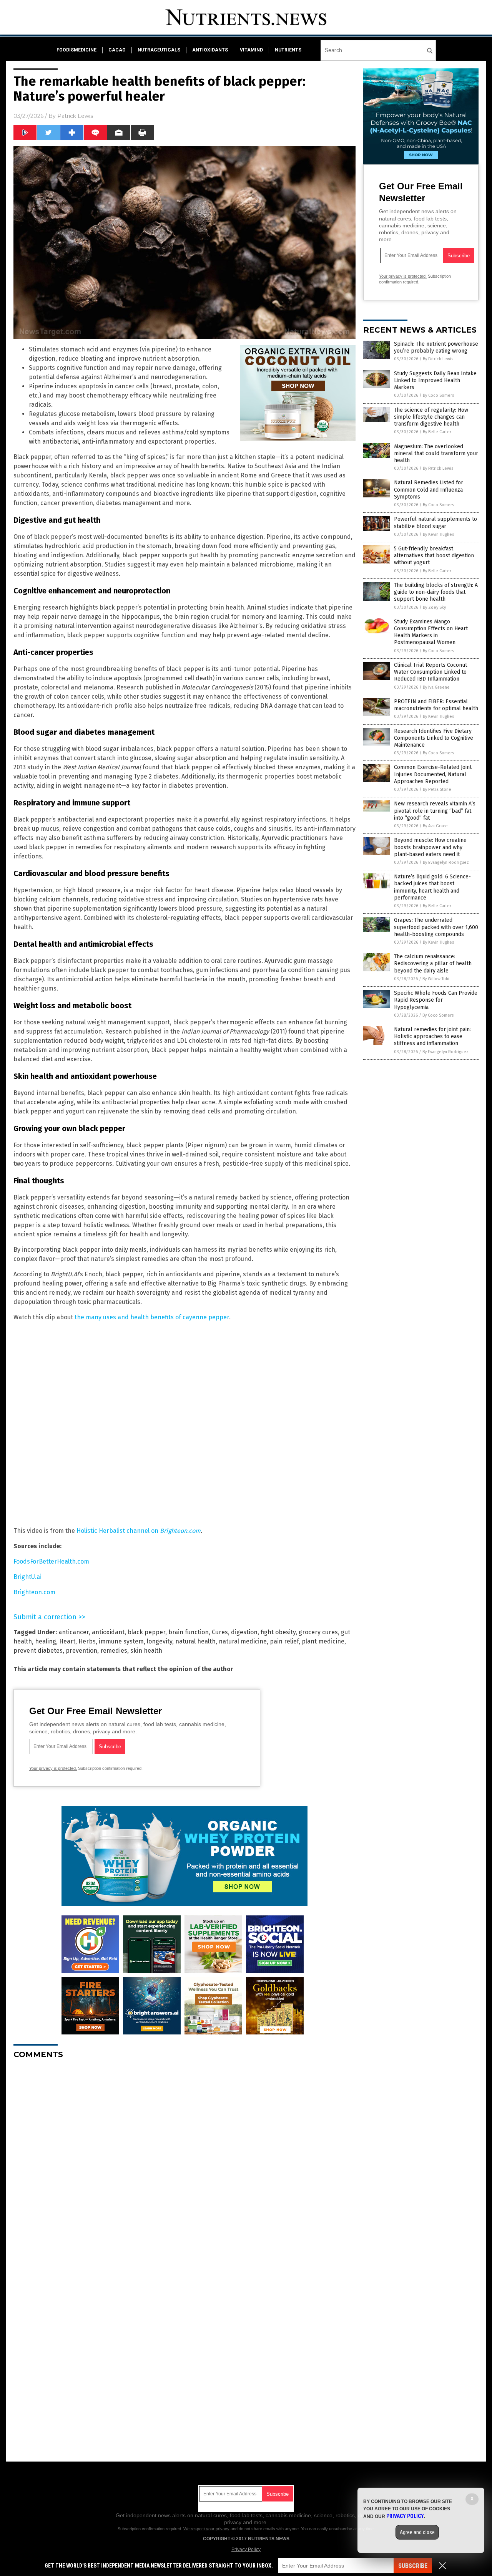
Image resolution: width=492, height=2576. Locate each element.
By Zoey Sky (434, 607)
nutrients (288, 50)
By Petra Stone (437, 789)
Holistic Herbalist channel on (139, 1531)
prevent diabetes (38, 1651)
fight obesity (278, 1632)
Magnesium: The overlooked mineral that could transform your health (436, 453)
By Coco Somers (438, 395)
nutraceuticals (159, 50)
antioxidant (108, 1632)
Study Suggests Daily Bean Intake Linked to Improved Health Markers (435, 380)
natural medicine (243, 1641)
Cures (220, 1632)
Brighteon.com (34, 1592)
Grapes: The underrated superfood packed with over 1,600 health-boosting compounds (436, 927)
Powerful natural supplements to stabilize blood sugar (435, 523)
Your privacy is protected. (53, 1768)
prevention (81, 1651)
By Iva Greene (436, 687)
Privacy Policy (246, 2549)
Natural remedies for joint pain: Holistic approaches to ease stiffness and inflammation (432, 1036)
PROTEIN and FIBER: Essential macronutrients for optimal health (436, 705)
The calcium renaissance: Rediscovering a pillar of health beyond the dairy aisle (433, 963)
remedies (114, 1651)
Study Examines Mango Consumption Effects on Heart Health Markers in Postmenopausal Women (431, 632)
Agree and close (417, 2532)
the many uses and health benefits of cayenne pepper (152, 1317)
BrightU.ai (27, 1577)
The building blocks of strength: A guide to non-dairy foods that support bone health (436, 592)
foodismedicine (76, 50)
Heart (67, 1641)
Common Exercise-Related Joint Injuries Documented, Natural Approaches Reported (433, 774)
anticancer (74, 1632)
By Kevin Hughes (438, 534)
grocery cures (318, 1632)
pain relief (284, 1641)
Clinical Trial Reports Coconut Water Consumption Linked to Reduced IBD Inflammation (430, 672)
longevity (160, 1641)
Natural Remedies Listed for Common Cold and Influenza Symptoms (429, 490)
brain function (189, 1632)
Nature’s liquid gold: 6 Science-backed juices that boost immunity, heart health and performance (432, 887)
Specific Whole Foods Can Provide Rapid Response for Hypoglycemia (436, 1000)
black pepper (146, 1632)
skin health (146, 1651)
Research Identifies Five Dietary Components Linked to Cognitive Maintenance (434, 738)
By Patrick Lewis (438, 359)
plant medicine (323, 1641)
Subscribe (413, 2566)
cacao (117, 50)
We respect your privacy (206, 2529)
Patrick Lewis (75, 116)
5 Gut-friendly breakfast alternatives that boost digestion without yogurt (434, 556)
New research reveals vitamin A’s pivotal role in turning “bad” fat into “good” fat (435, 811)
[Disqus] (184, 2161)
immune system (121, 1641)
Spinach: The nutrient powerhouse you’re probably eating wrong (436, 347)
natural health (195, 1641)
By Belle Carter (437, 432)
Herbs (87, 1641)
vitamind (251, 50)
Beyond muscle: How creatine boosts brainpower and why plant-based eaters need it (430, 847)
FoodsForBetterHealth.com (51, 1561)
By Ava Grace (435, 826)
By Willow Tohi (436, 979)
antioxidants (210, 50)
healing (46, 1641)
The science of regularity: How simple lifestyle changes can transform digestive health (431, 417)
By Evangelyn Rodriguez (446, 862)
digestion (244, 1632)
